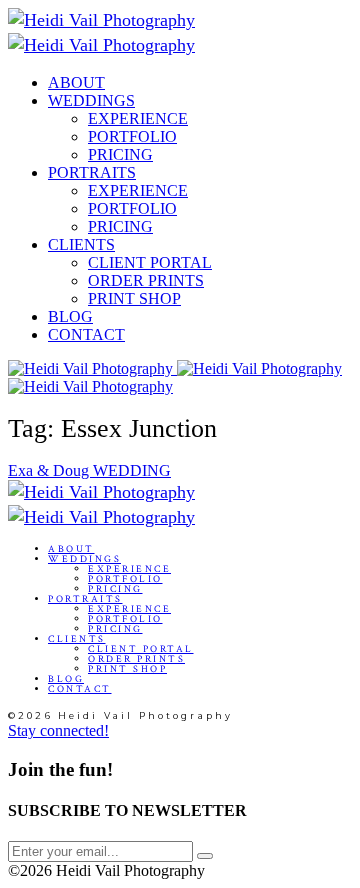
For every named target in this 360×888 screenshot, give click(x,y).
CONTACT (86, 334)
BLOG (70, 316)
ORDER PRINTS (146, 280)
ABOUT (76, 82)
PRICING (120, 154)
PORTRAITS (92, 172)
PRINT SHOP (134, 298)
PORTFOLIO (132, 136)
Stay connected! (58, 730)
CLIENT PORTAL (150, 262)
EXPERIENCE (138, 118)
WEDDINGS (91, 100)
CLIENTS (81, 244)
